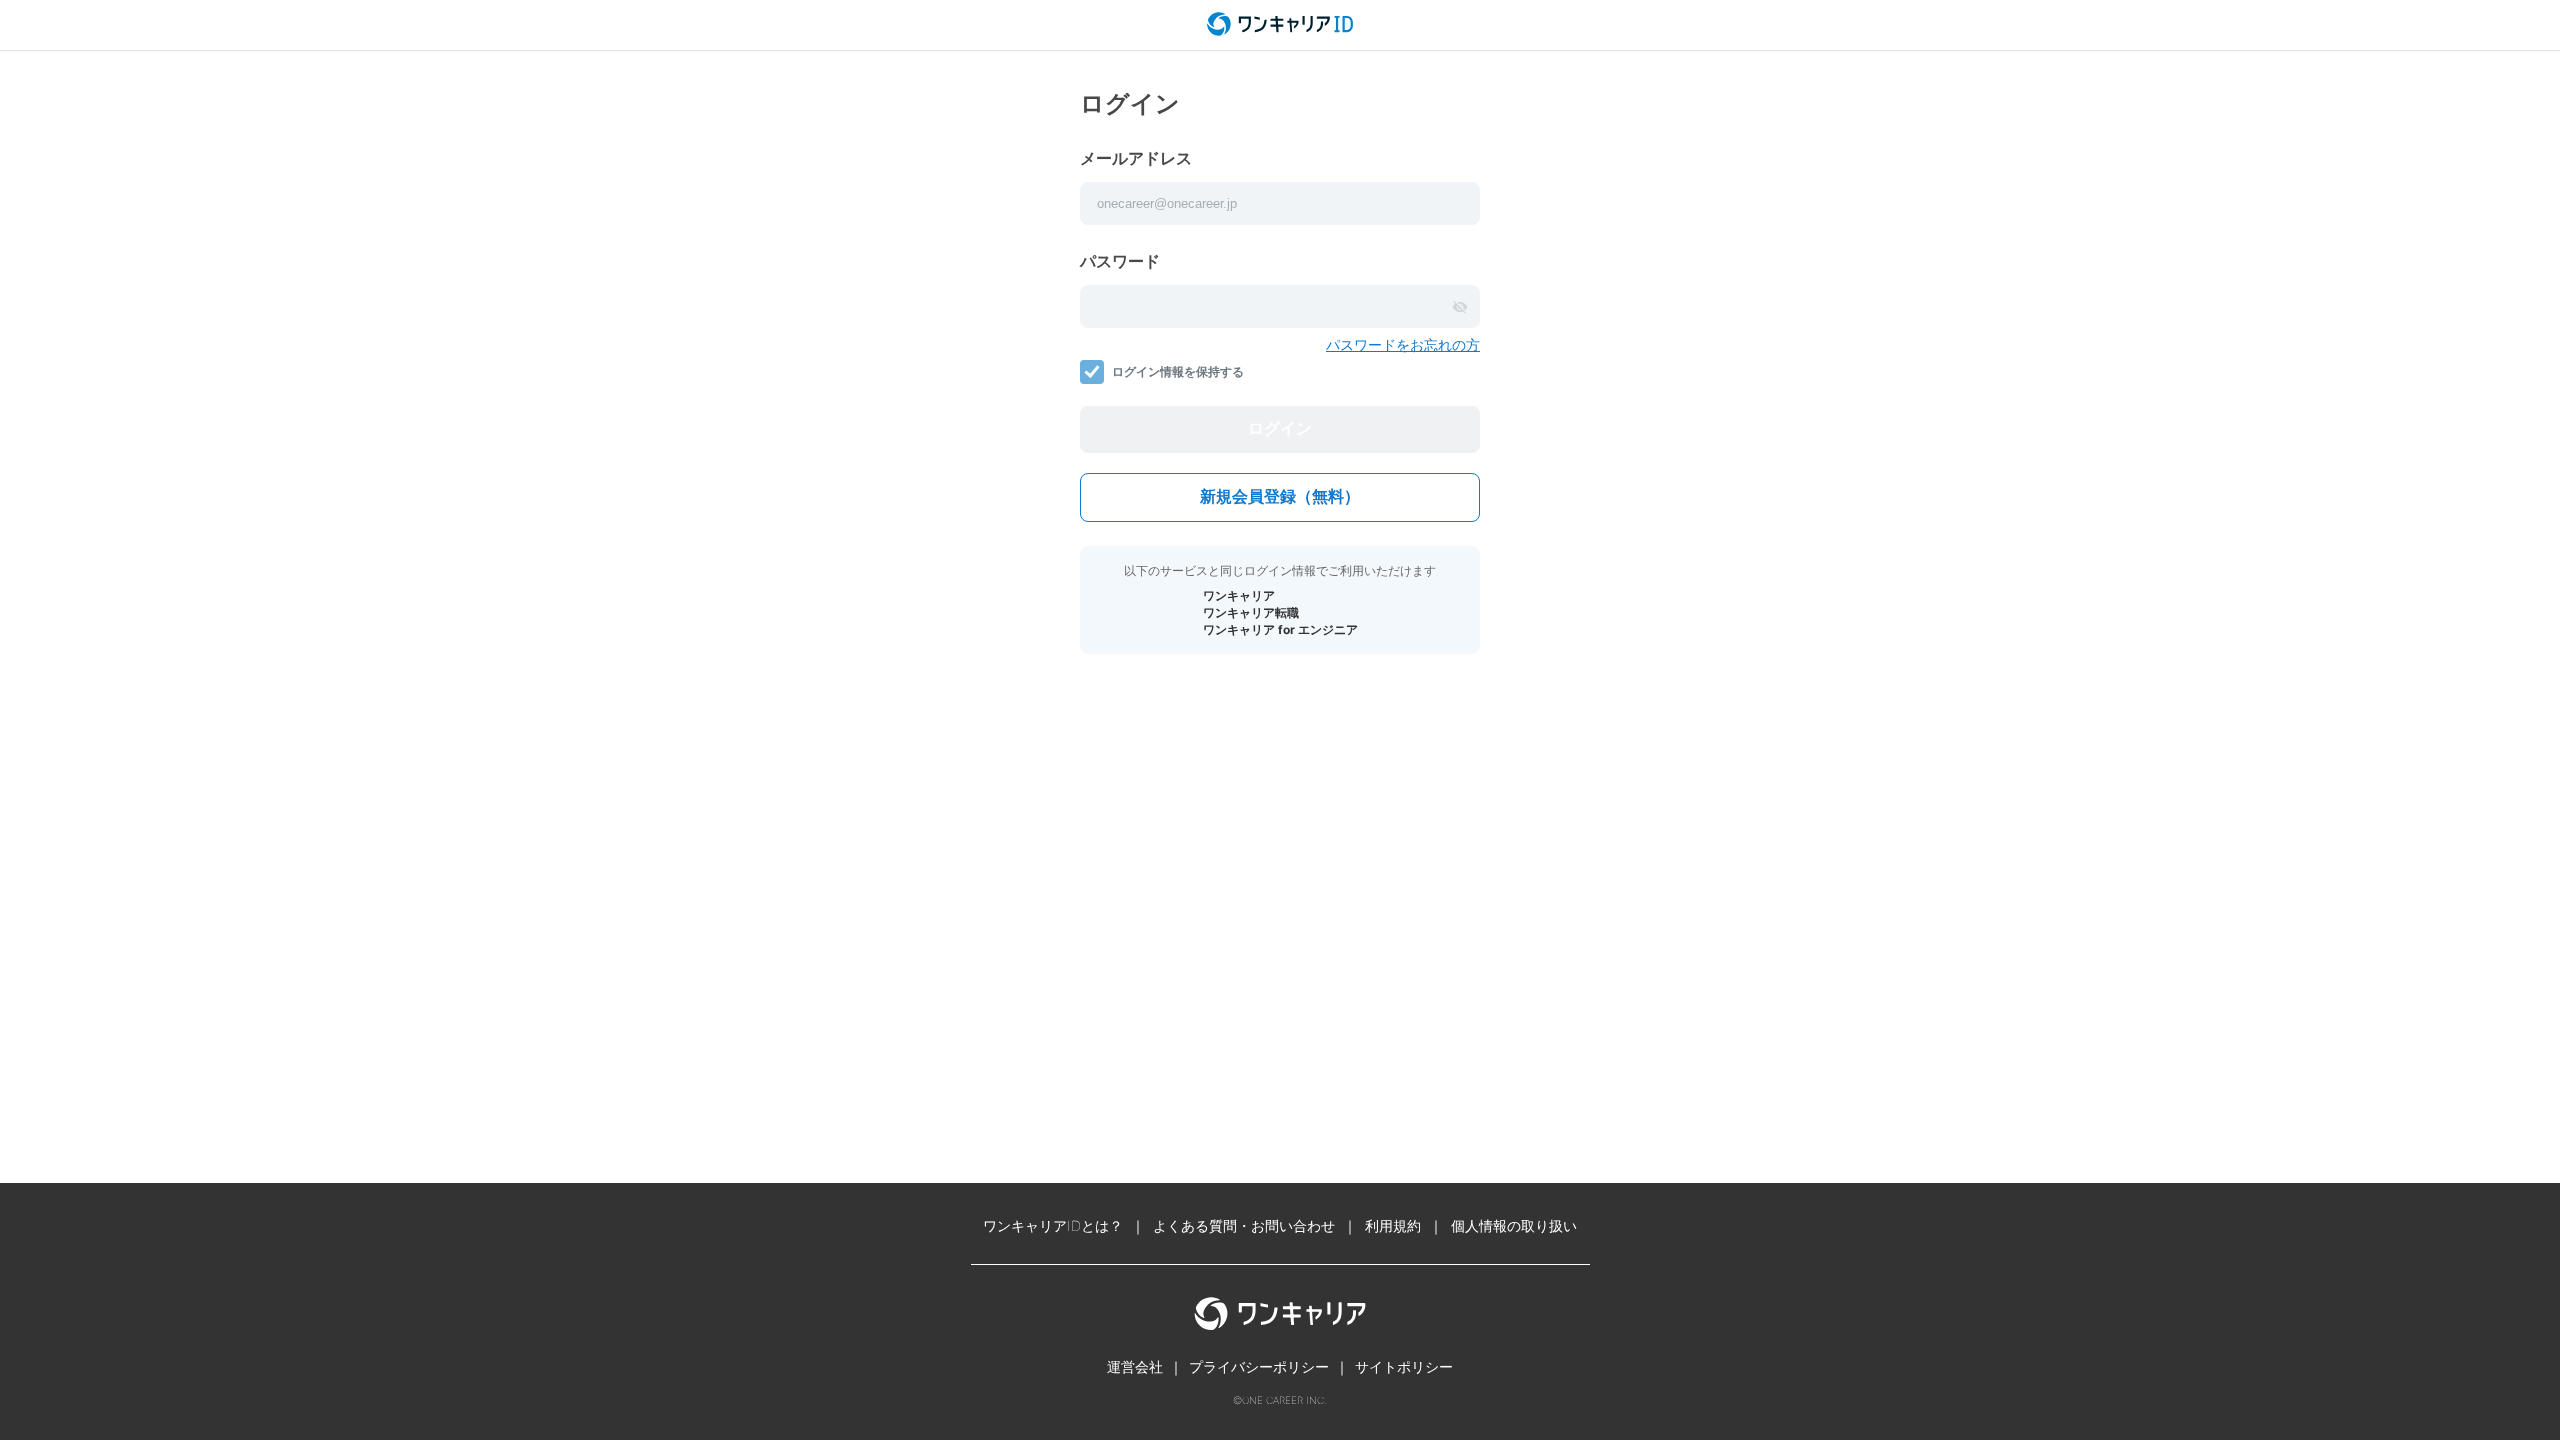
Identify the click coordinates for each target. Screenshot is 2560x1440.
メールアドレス (1136, 158)
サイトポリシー (1404, 1366)
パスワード (1120, 261)
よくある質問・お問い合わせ (1244, 1225)
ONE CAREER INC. (1284, 1400)
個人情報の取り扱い (1514, 1225)
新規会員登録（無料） (1280, 496)
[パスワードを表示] (1460, 307)
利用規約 (1393, 1225)
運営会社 (1135, 1366)
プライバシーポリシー (1259, 1366)
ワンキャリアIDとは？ (1053, 1225)
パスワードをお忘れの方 (1403, 344)
